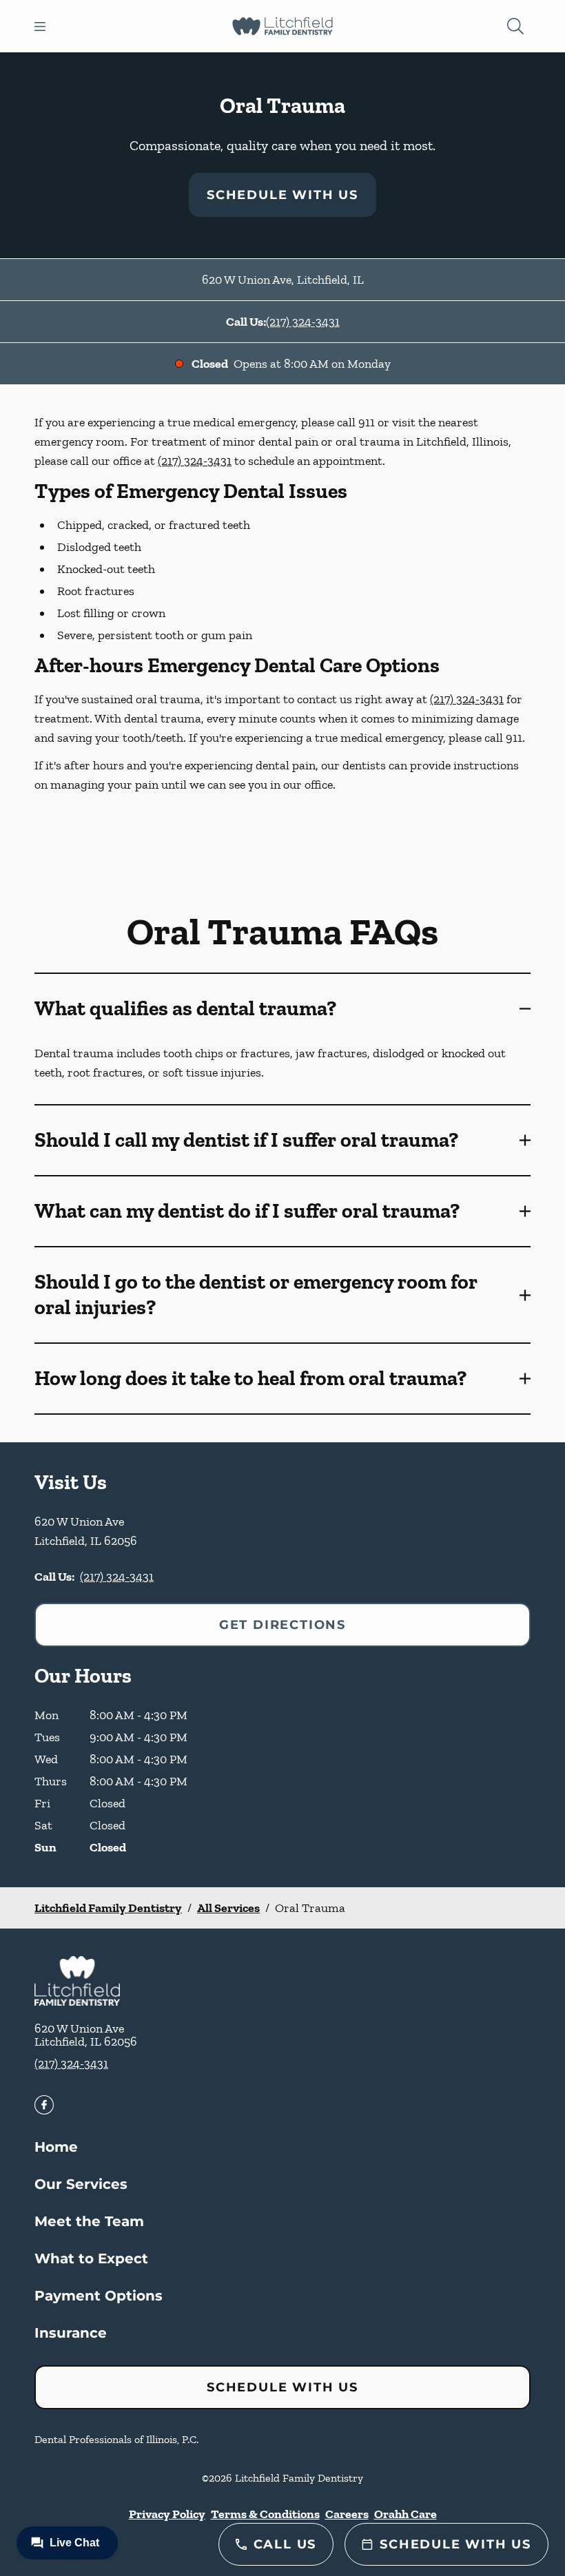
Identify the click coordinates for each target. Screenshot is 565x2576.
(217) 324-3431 (303, 322)
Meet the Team (89, 2221)
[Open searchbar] (515, 26)
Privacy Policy (167, 2514)
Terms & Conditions (265, 2514)
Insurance (71, 2333)
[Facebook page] (44, 2105)
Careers (347, 2514)
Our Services (81, 2184)
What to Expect (91, 2258)
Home (56, 2147)
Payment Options (99, 2296)
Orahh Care (405, 2514)
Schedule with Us (282, 195)
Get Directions (282, 1625)
